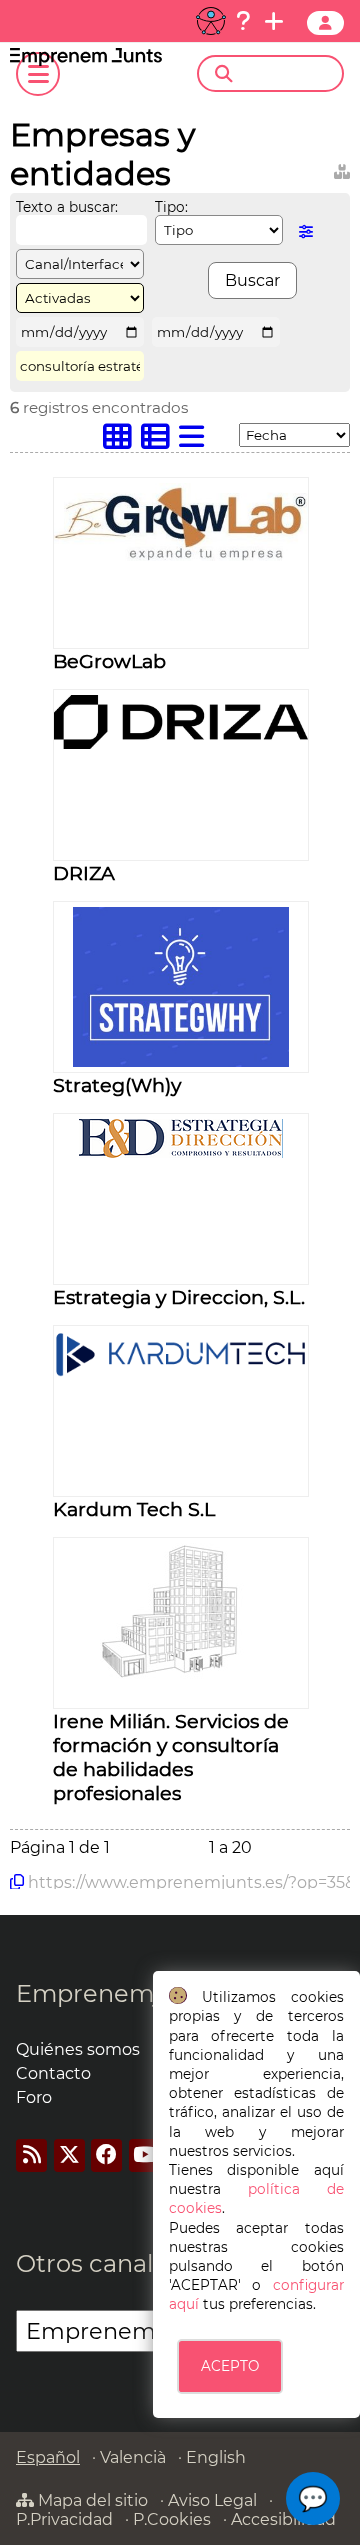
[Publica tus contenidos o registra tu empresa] (274, 21)
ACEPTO (230, 2366)
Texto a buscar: (67, 207)
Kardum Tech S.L (134, 1509)
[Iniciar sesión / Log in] (325, 23)
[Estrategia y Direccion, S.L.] (181, 1152)
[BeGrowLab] (181, 555)
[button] (313, 2498)
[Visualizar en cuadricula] (122, 441)
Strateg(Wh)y (117, 1085)
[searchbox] (287, 74)
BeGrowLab (109, 661)
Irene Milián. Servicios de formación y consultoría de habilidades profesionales (171, 1757)
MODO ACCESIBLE (211, 21)
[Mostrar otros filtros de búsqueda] (306, 231)
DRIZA (84, 873)
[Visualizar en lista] (196, 441)
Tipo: (171, 207)
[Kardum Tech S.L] (181, 1371)
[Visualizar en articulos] (160, 441)
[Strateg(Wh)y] (180, 1061)
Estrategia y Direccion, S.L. (179, 1297)
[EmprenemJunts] (86, 60)
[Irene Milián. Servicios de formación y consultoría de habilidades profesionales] (181, 1675)
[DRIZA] (181, 743)
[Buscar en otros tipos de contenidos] (342, 168)
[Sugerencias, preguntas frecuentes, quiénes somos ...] (243, 21)
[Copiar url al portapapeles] (17, 1882)
